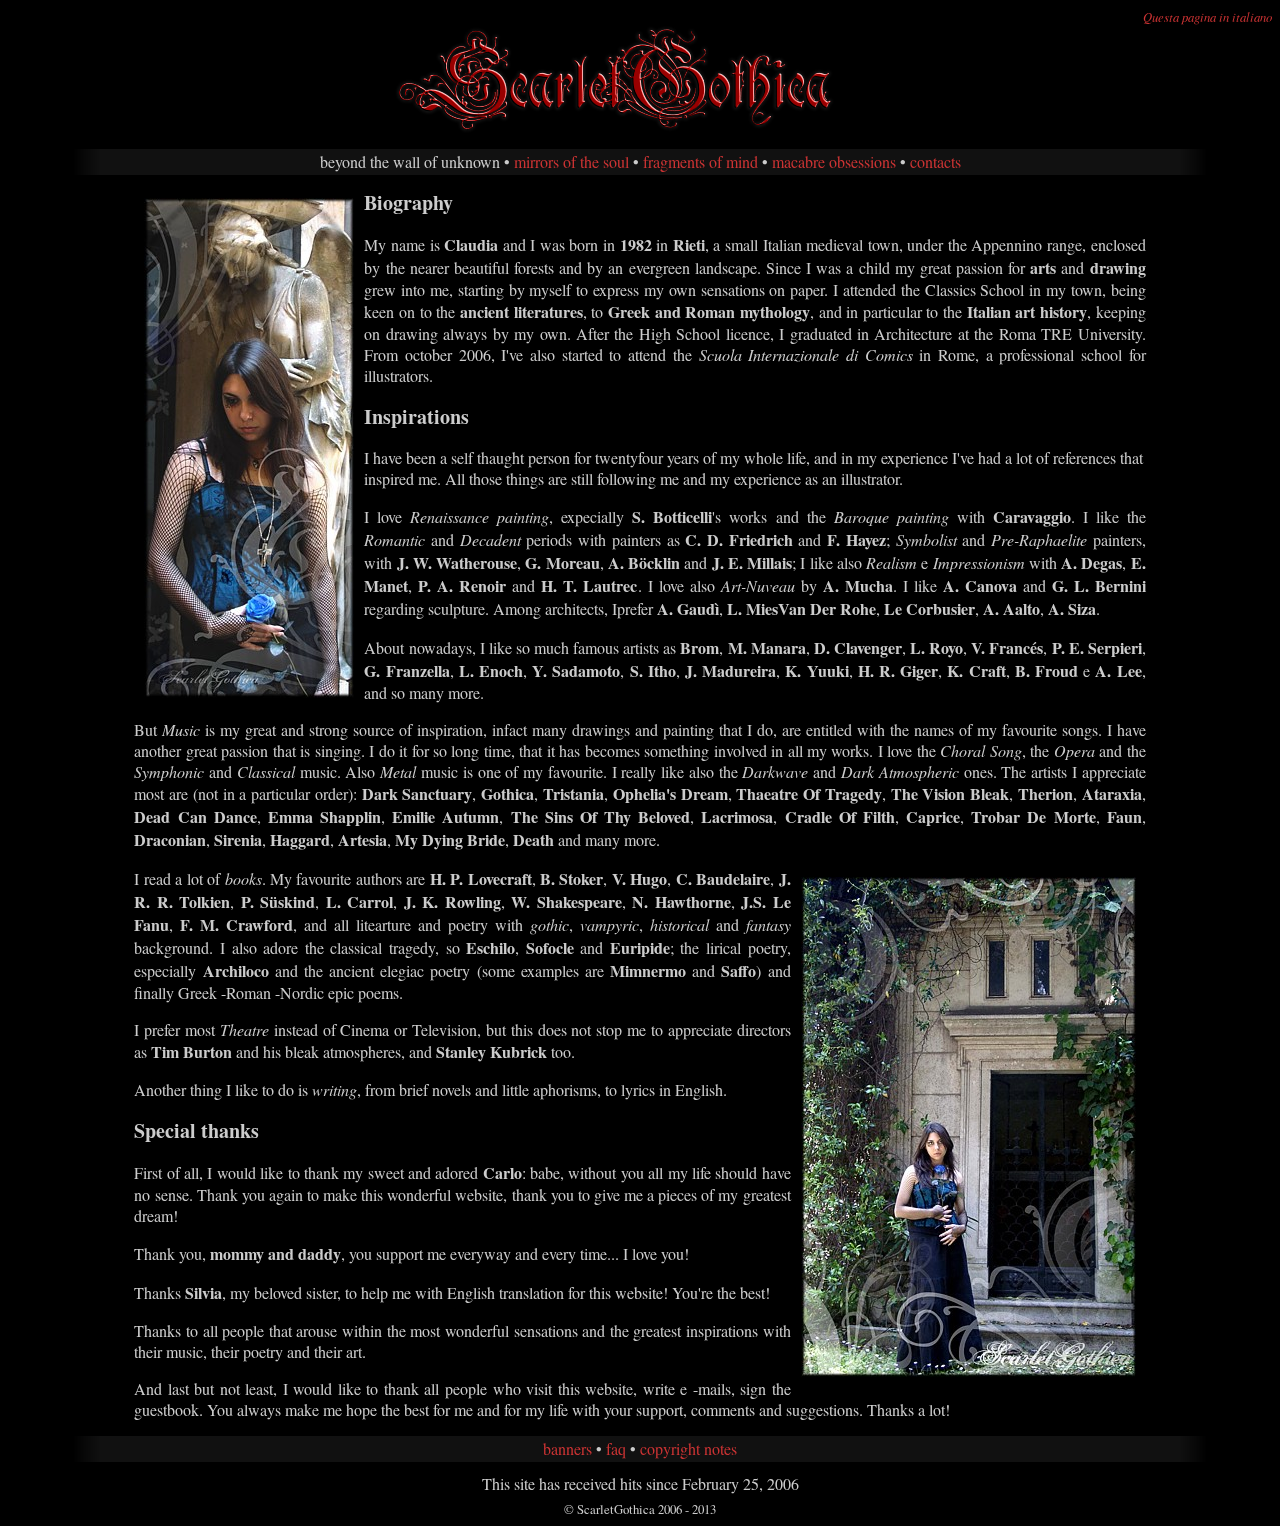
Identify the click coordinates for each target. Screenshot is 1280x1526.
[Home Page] (640, 128)
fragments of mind (700, 161)
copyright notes (688, 1448)
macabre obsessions (834, 161)
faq (616, 1448)
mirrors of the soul (571, 161)
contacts (935, 161)
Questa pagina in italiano (1207, 16)
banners (567, 1448)
